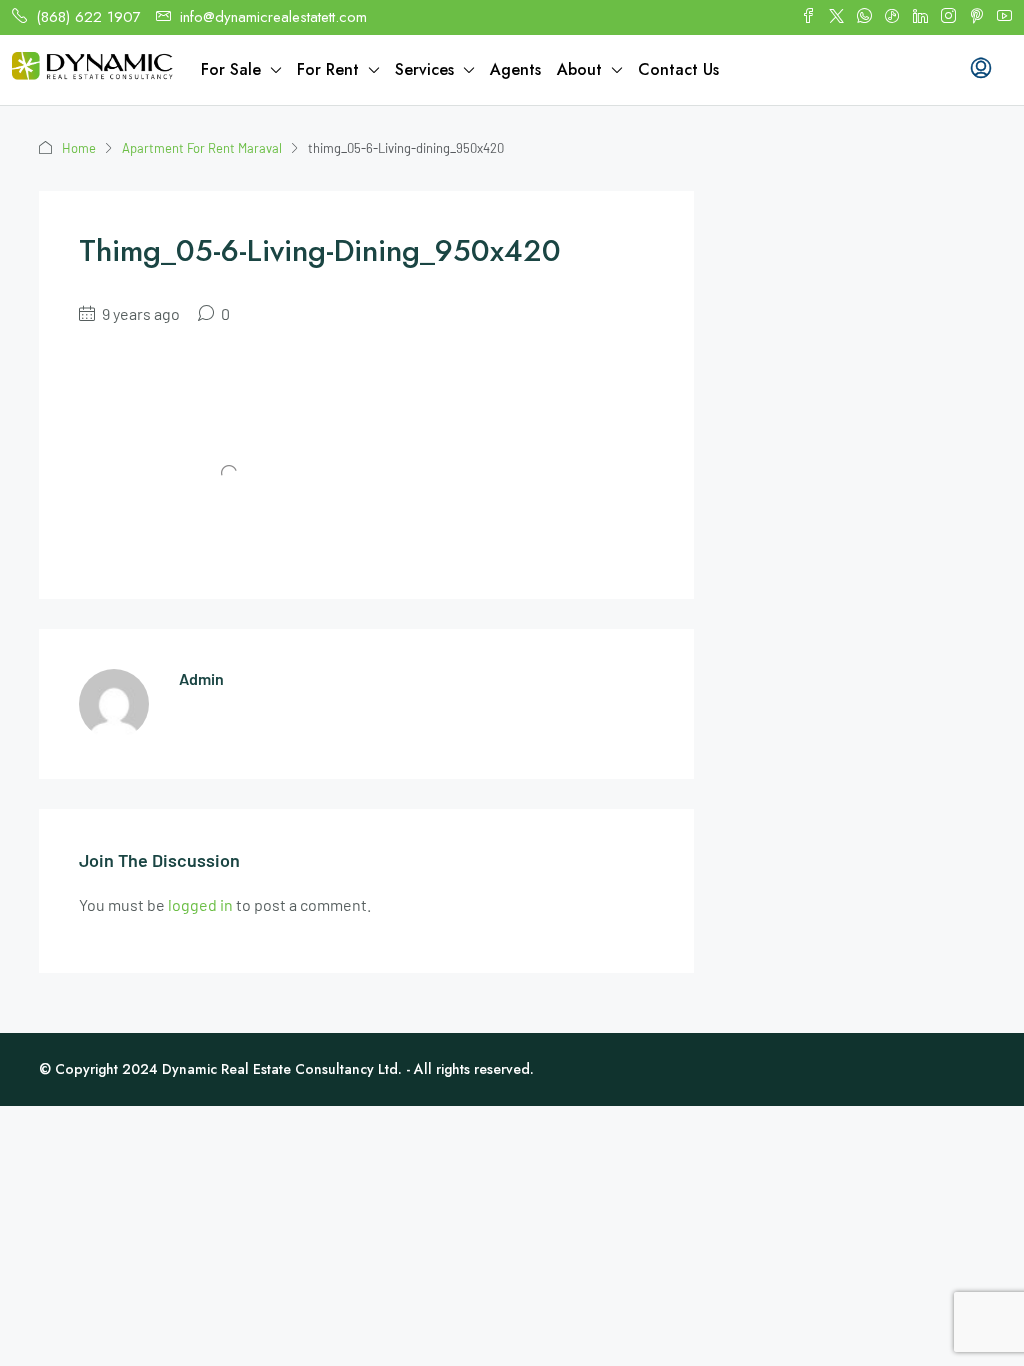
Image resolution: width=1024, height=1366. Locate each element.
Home (79, 148)
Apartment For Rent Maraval (202, 148)
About (579, 69)
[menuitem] (981, 70)
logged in (200, 904)
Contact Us (678, 69)
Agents (515, 69)
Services (424, 69)
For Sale (231, 69)
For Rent (328, 69)
